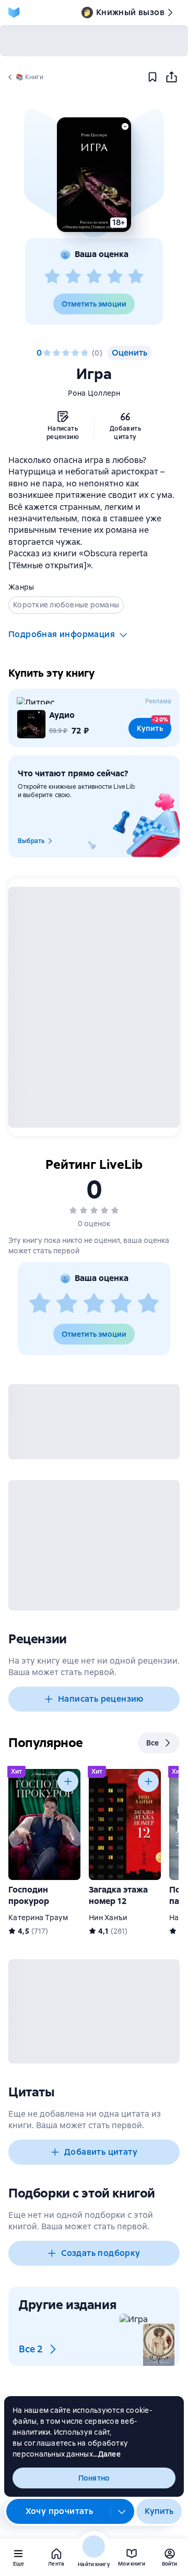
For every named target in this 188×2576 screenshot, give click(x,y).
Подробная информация (62, 634)
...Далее (107, 2454)
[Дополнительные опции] (122, 2511)
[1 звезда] (52, 277)
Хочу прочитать (60, 2511)
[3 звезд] (94, 277)
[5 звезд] (136, 277)
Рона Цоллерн (94, 393)
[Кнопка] (68, 1781)
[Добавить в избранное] (152, 77)
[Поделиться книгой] (171, 77)
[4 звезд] (115, 277)
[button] (94, 175)
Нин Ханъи (108, 1918)
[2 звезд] (73, 277)
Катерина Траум (38, 1918)
